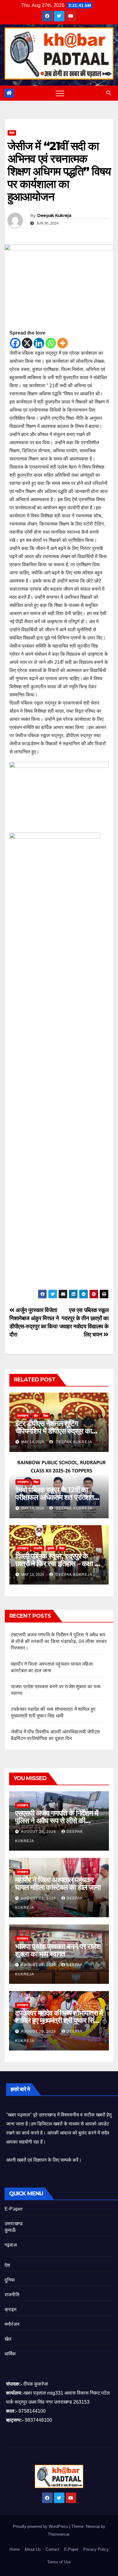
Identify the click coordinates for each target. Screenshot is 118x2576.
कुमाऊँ (51, 1548)
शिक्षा (12, 133)
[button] (109, 93)
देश (7, 2265)
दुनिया (10, 2280)
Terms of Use (59, 2562)
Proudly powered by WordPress (41, 2526)
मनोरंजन (12, 2324)
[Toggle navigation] (60, 93)
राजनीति (12, 2295)
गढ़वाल (11, 2245)
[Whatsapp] (51, 343)
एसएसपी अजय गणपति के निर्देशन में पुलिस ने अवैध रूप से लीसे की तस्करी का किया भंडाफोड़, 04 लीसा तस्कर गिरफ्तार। (59, 1641)
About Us (33, 2549)
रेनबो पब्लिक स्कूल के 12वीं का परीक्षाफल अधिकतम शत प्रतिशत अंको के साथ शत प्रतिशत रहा (55, 1497)
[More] (62, 343)
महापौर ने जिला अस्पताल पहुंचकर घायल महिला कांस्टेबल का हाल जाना (58, 1883)
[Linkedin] (39, 343)
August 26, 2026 (39, 1832)
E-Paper (14, 2209)
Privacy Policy (96, 2549)
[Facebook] (15, 343)
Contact (52, 2549)
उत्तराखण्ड (23, 1416)
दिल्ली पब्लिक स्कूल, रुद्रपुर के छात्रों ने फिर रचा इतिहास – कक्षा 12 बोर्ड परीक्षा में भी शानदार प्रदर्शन (58, 1564)
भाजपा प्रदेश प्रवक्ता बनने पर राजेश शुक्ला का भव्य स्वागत (58, 1950)
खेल (36, 1416)
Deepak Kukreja (54, 215)
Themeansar (59, 2534)
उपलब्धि (38, 1548)
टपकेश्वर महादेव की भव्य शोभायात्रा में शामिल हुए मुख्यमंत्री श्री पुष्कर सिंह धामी (59, 2020)
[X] (27, 343)
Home (15, 2549)
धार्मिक (10, 2354)
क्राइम (10, 2309)
